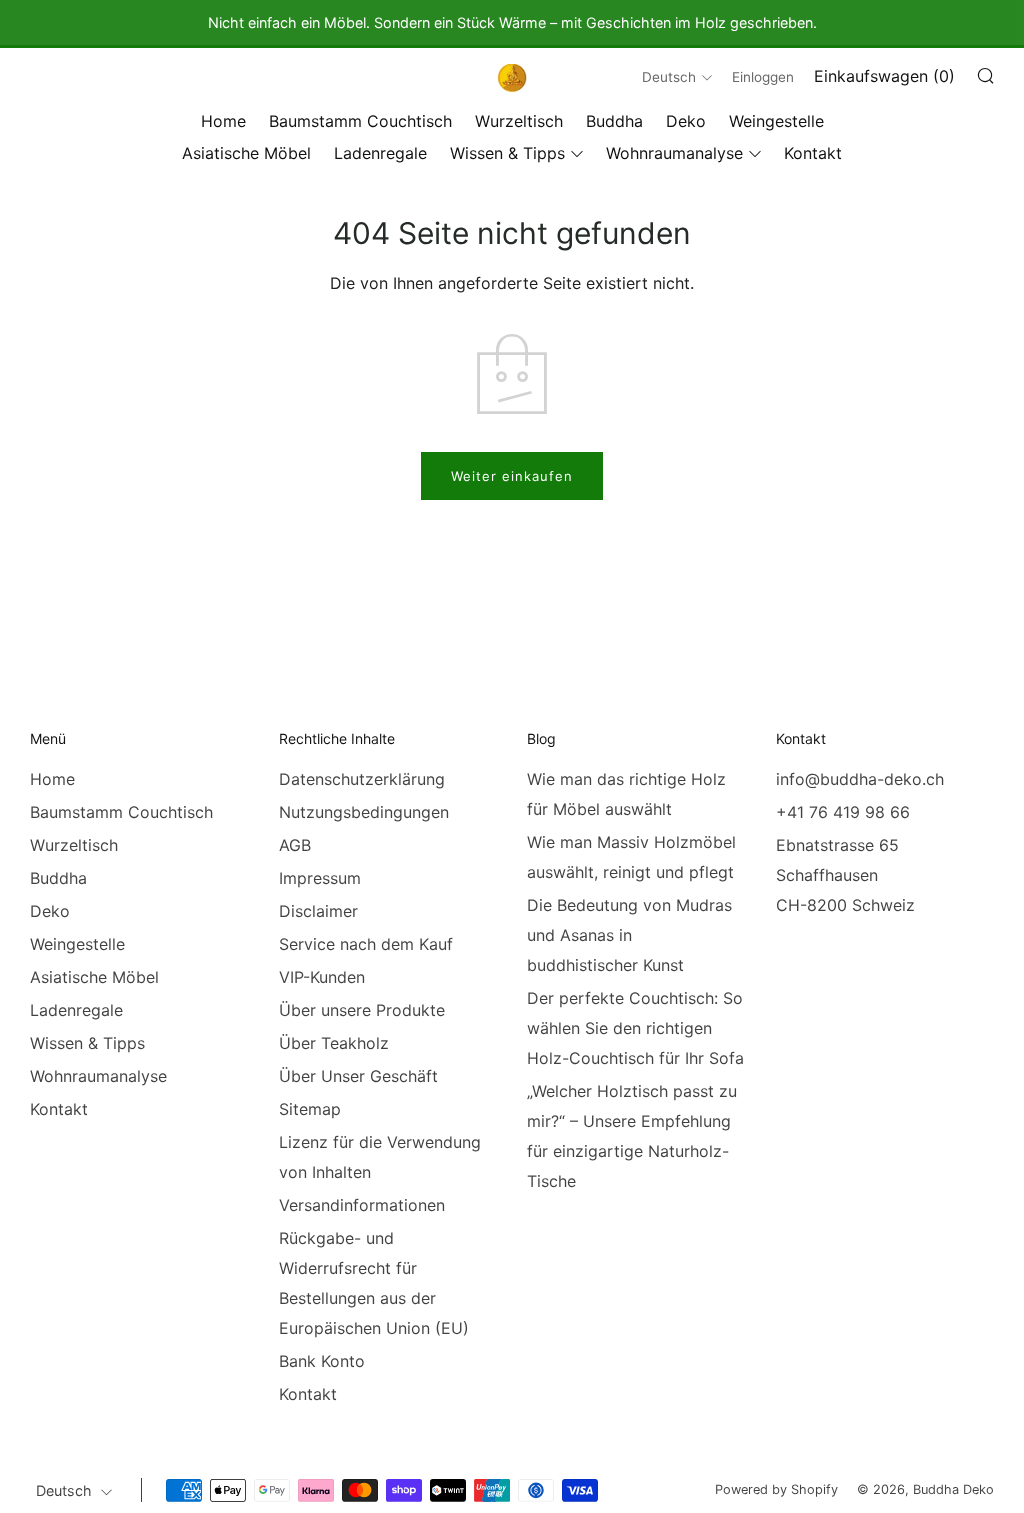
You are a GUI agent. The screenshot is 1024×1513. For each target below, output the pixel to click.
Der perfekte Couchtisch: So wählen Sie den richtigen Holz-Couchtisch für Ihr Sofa (635, 1028)
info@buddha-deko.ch (860, 779)
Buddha (614, 121)
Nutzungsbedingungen (364, 812)
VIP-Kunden (322, 977)
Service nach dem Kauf (366, 944)
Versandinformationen (362, 1205)
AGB (295, 845)
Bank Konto (322, 1361)
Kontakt (813, 153)
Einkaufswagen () (884, 76)
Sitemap (310, 1109)
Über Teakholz (334, 1043)
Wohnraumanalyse (674, 153)
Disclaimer (318, 911)
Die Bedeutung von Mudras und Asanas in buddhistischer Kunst (629, 935)
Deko (686, 121)
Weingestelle (776, 121)
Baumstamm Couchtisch (360, 121)
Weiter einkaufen (512, 476)
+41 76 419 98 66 (843, 812)
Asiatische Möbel (246, 153)
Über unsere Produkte (362, 1010)
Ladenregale (380, 153)
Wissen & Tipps (507, 153)
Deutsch (669, 77)
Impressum (320, 878)
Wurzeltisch (519, 121)
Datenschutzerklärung (362, 779)
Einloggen (763, 77)
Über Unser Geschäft (358, 1076)
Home (223, 121)
